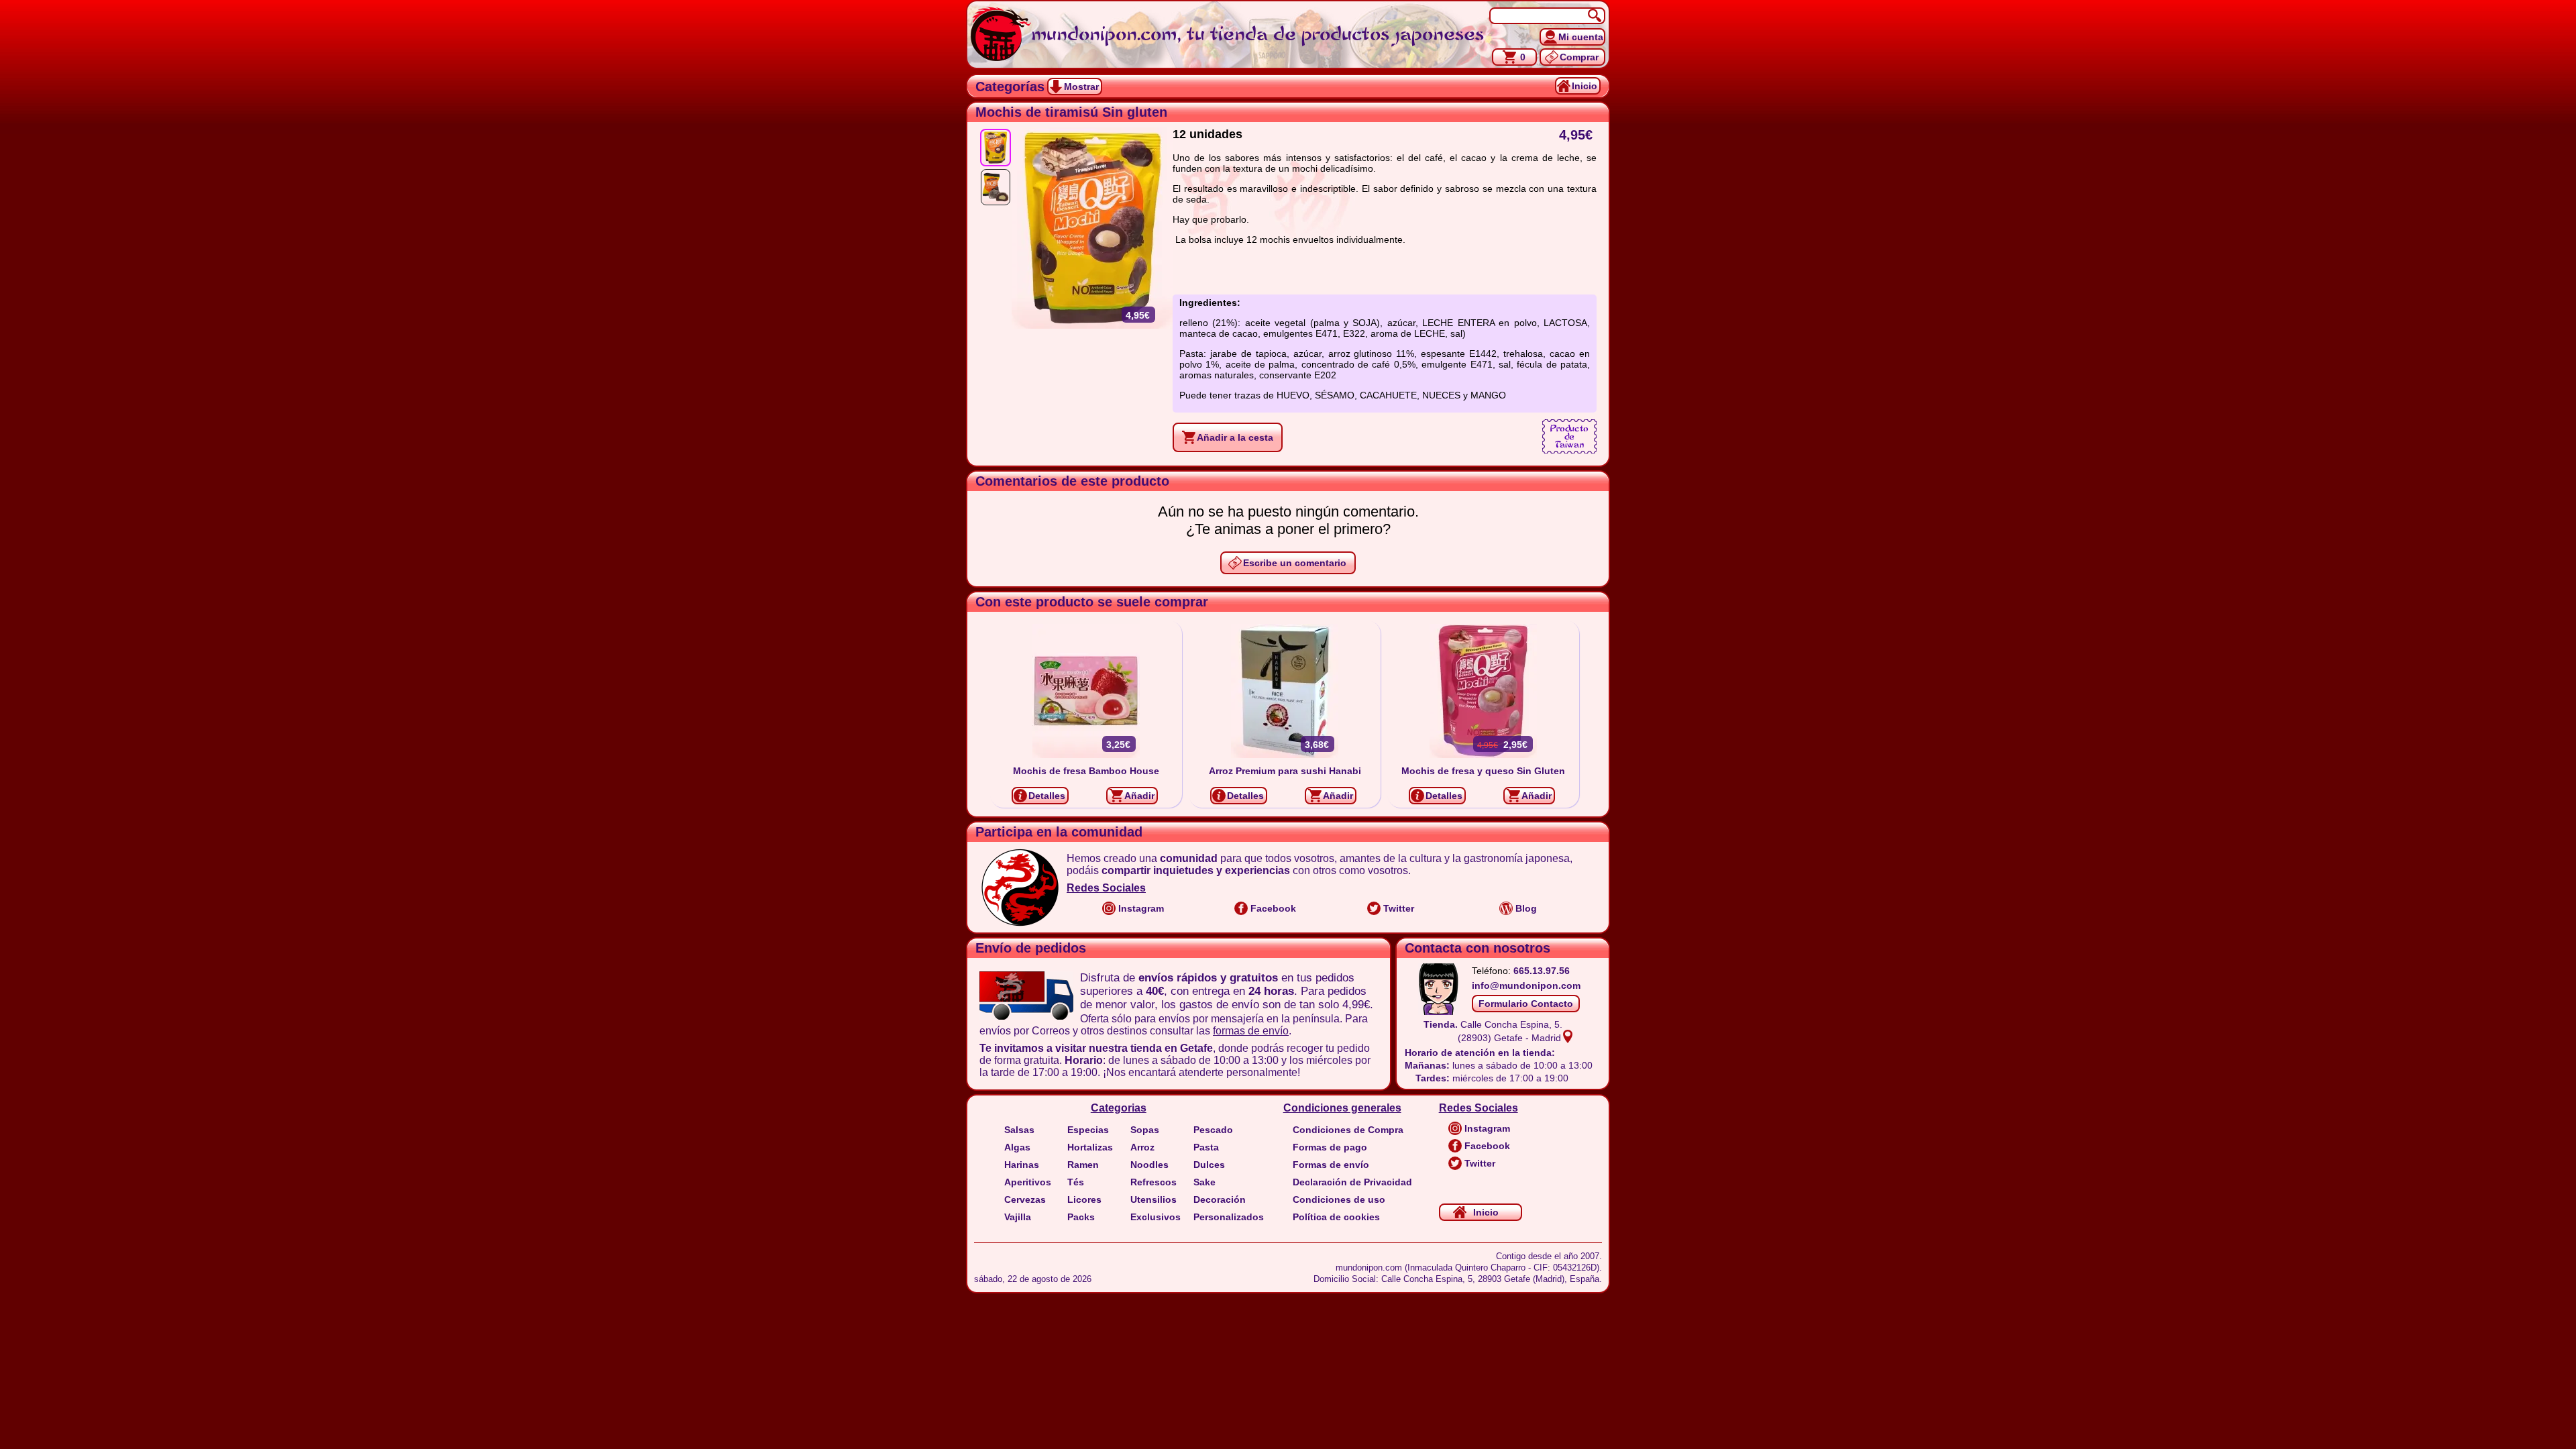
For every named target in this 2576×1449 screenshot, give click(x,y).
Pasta (1206, 1147)
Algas (1017, 1147)
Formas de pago (1330, 1147)
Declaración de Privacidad (1352, 1182)
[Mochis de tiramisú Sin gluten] (996, 148)
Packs (1081, 1217)
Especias (1088, 1130)
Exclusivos (1156, 1217)
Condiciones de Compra (1348, 1130)
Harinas (1022, 1165)
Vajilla (1018, 1217)
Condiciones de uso (1339, 1199)
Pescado (1213, 1130)
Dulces (1209, 1165)
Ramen (1083, 1165)
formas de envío (1251, 1031)
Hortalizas (1090, 1147)
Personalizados (1229, 1217)
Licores (1084, 1199)
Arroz (1142, 1147)
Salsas (1019, 1130)
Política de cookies (1336, 1217)
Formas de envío (1331, 1165)
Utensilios (1153, 1199)
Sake (1204, 1182)
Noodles (1149, 1165)
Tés (1076, 1182)
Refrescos (1153, 1182)
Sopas (1145, 1130)
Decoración (1220, 1199)
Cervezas (1025, 1199)
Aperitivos (1028, 1182)
